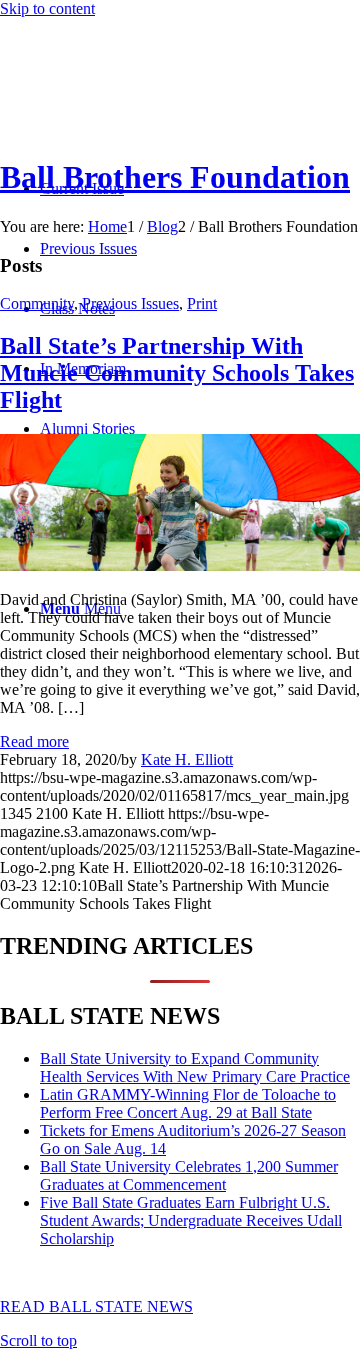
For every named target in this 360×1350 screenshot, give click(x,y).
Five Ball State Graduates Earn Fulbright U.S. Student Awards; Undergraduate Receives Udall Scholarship (191, 1220)
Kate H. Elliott (187, 759)
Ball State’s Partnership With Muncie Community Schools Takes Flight (177, 373)
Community (37, 303)
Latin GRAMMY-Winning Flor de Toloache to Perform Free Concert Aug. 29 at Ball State (188, 1103)
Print (202, 303)
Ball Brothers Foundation (175, 177)
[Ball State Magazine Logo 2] (150, 112)
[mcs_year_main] (180, 565)
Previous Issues (130, 303)
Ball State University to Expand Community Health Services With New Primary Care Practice (195, 1067)
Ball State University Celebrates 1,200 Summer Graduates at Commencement (189, 1175)
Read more (34, 741)
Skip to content (47, 8)
